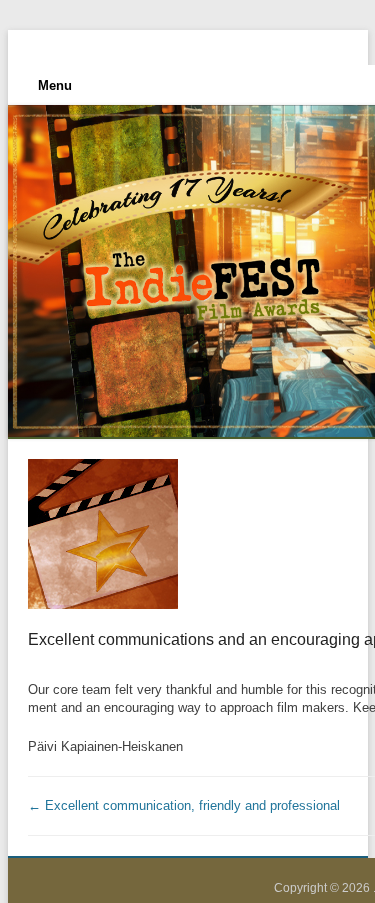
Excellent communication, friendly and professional (184, 805)
